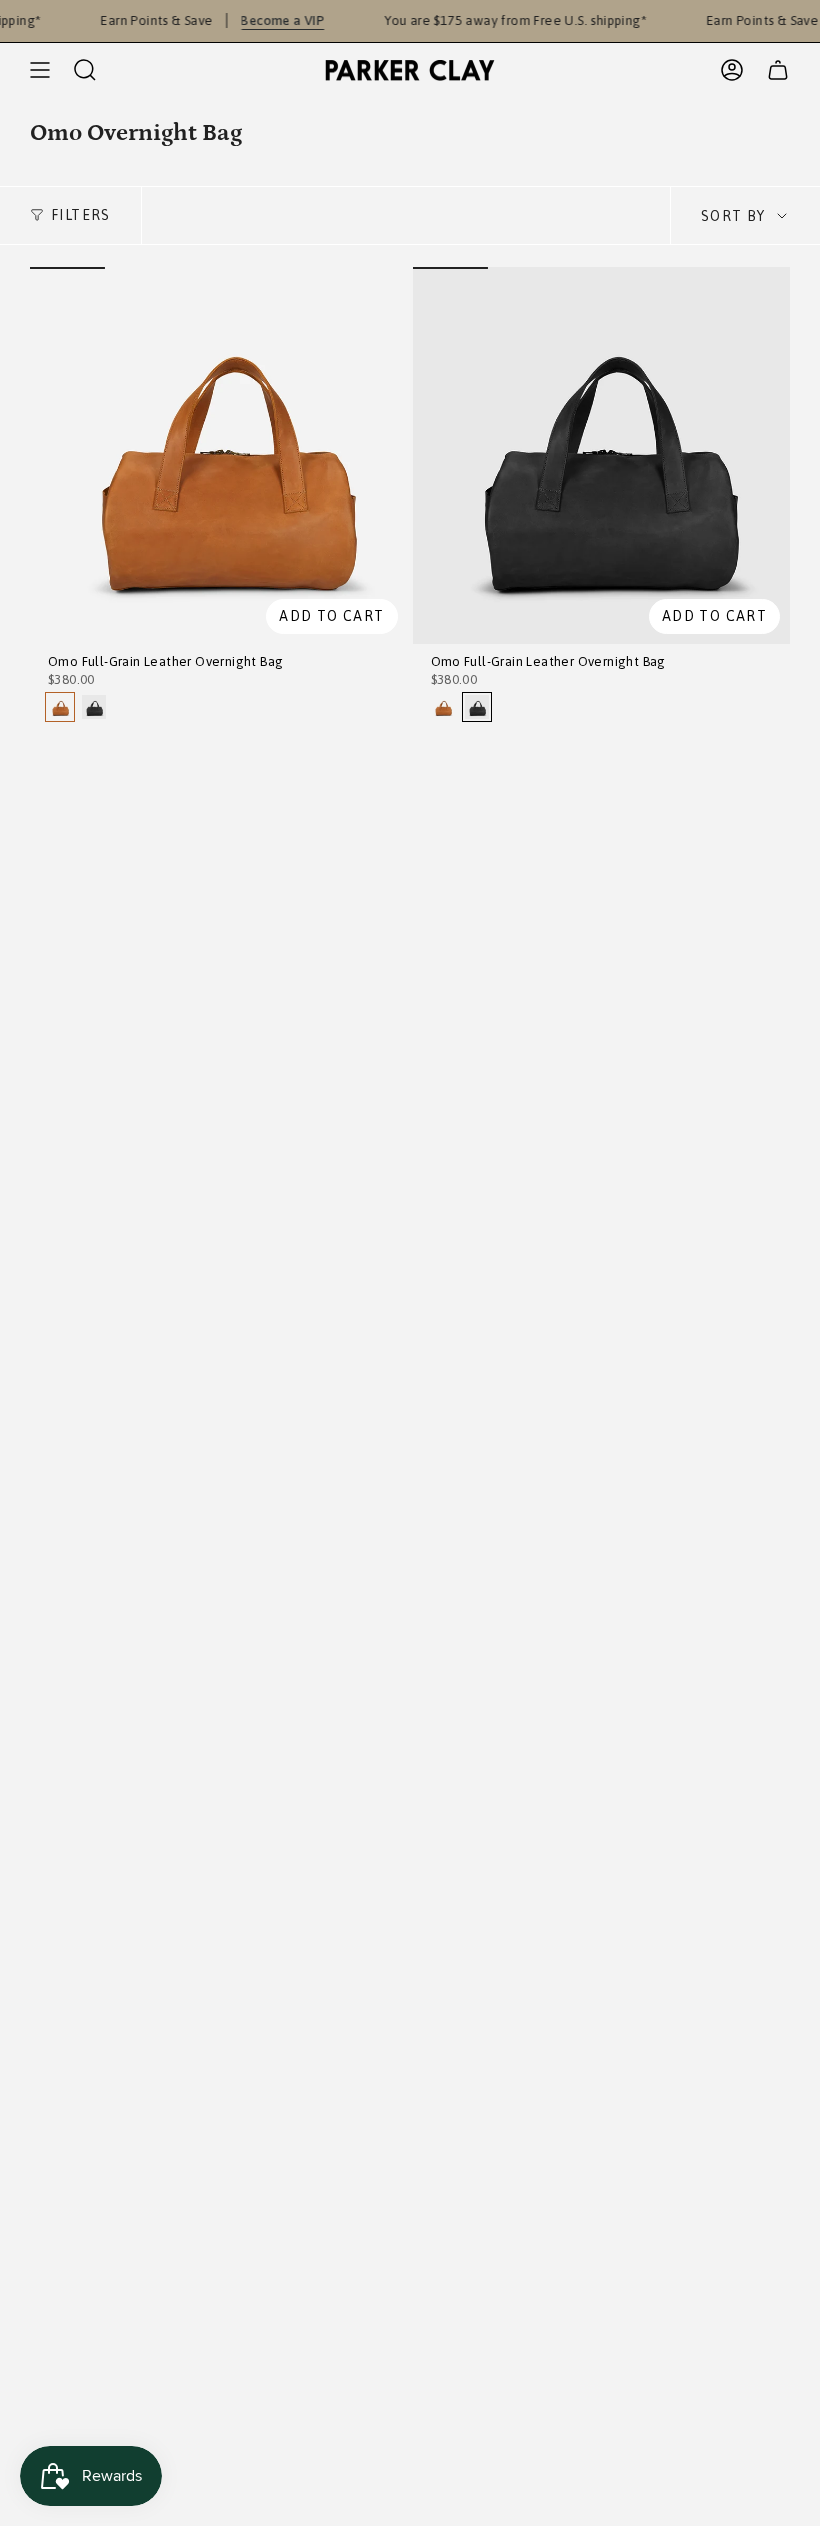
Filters (81, 215)
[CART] (778, 70)
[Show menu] (40, 70)
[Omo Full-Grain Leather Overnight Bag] (219, 456)
